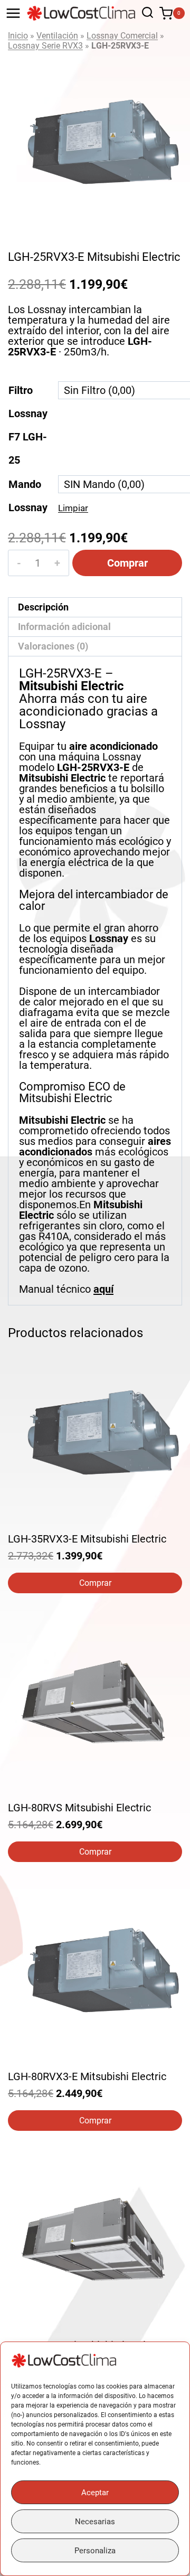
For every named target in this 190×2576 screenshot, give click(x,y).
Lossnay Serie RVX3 (45, 46)
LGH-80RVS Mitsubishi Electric (79, 1808)
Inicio (18, 36)
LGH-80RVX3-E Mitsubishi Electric (87, 2076)
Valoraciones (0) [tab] (53, 646)
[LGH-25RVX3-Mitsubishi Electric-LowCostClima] (95, 142)
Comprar (127, 563)
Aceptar (95, 2493)
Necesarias (95, 2522)
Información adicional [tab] (64, 627)
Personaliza (95, 2551)
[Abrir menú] (13, 13)
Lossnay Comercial (122, 36)
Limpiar (73, 508)
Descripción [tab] (43, 607)
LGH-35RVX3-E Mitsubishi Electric (87, 1539)
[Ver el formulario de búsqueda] (145, 13)
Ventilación (57, 36)
